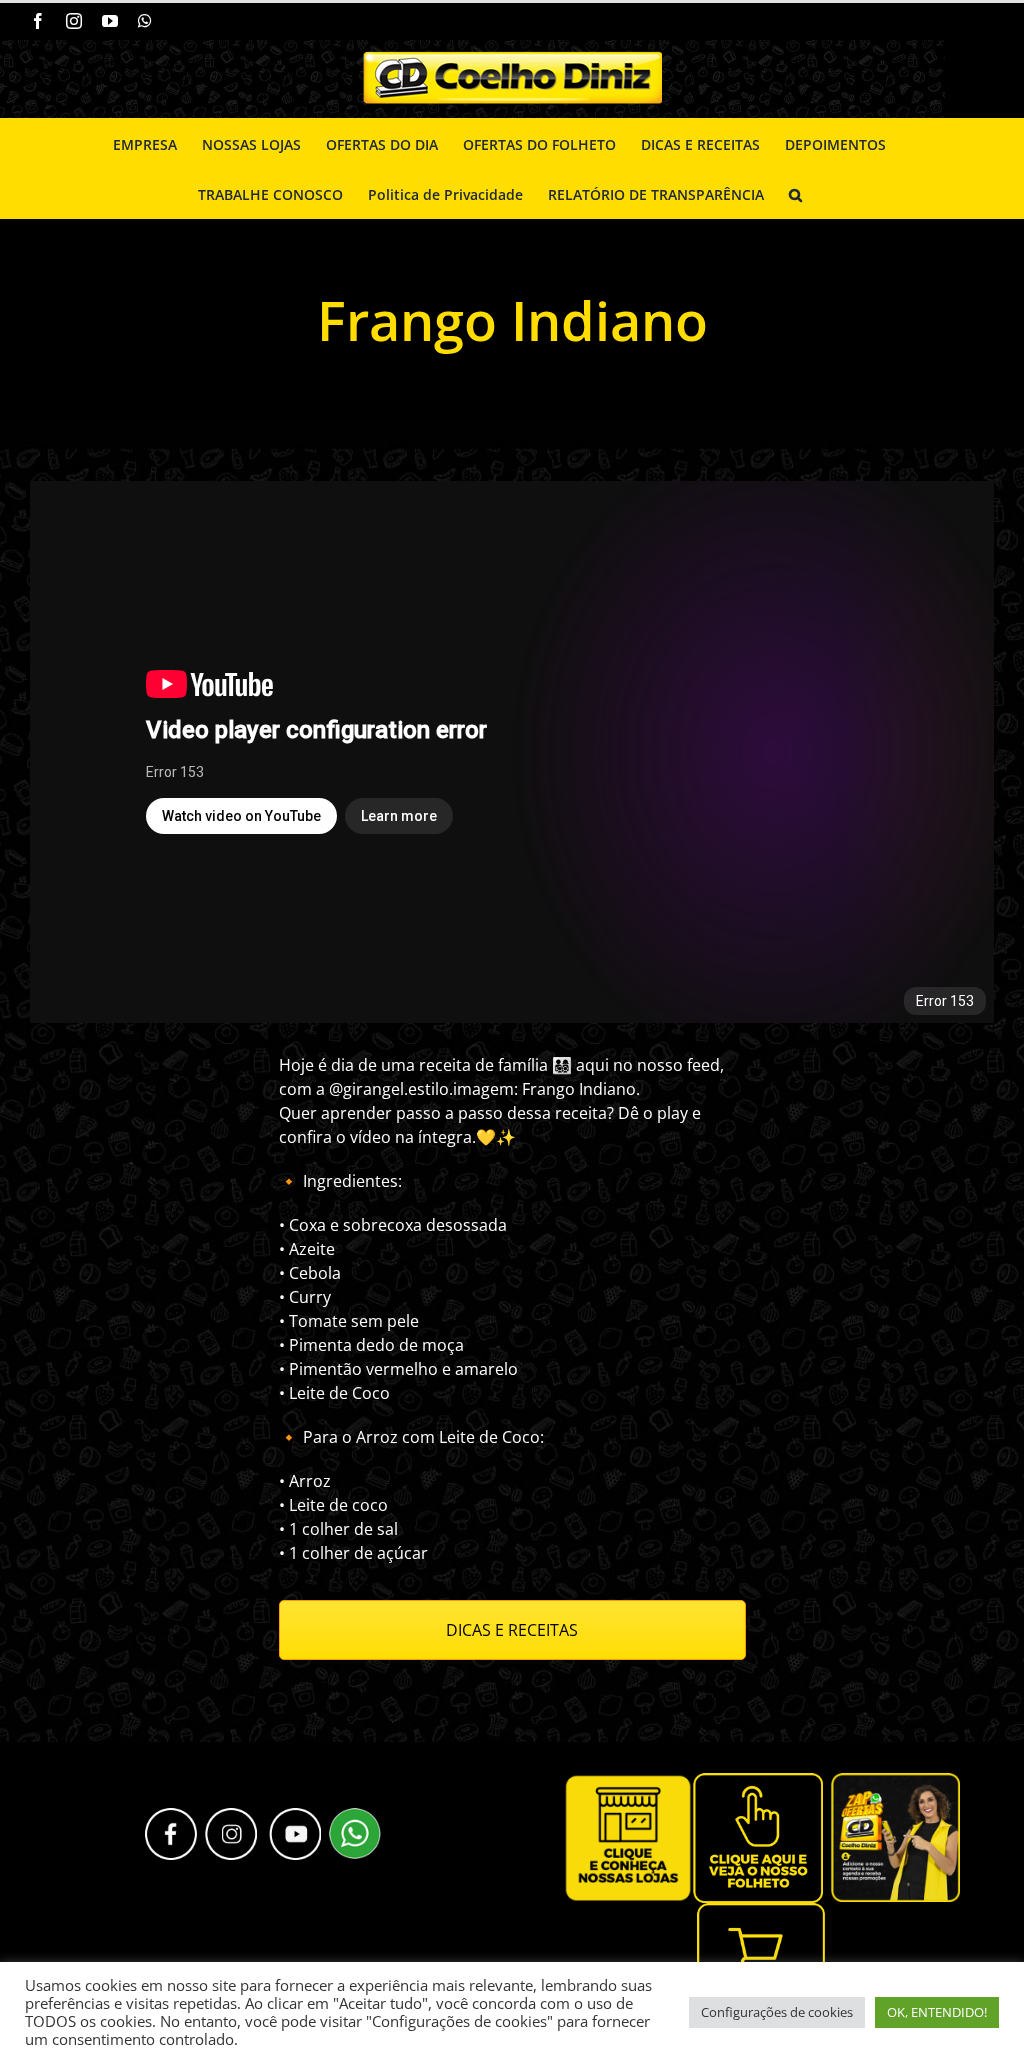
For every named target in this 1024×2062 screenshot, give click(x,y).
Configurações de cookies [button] (777, 2012)
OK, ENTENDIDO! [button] (937, 2012)
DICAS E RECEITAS (512, 1630)
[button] (795, 193)
